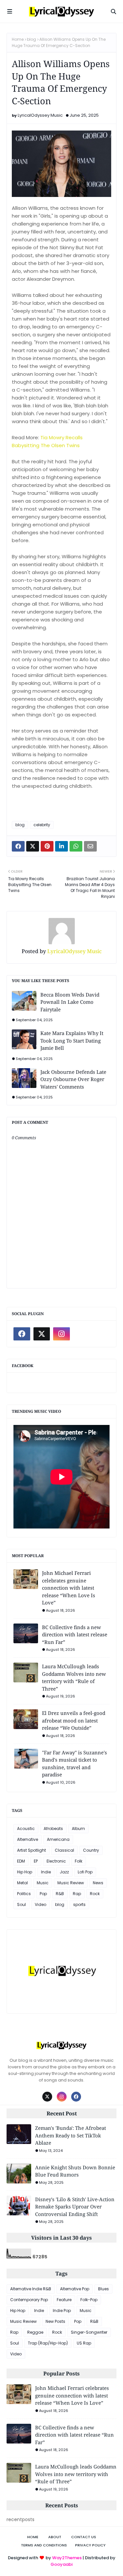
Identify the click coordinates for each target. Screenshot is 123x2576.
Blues (103, 2289)
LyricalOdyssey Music (40, 115)
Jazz (64, 1872)
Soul (21, 1904)
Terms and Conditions (44, 2545)
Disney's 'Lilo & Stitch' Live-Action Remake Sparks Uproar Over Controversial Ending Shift (75, 2207)
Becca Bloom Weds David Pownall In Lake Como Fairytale (70, 1002)
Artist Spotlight (31, 1850)
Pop (43, 1894)
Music (43, 1883)
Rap (77, 1894)
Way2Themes (67, 2558)
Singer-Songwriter (89, 2332)
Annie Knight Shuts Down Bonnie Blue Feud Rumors (75, 2171)
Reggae (35, 2332)
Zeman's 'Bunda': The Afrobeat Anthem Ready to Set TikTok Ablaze (71, 2135)
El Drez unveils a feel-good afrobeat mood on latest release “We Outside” (74, 1720)
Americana (58, 1839)
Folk (79, 1861)
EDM (21, 1861)
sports (79, 1904)
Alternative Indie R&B (31, 2289)
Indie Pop (62, 2311)
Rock (95, 1894)
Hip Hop (25, 1872)
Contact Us (84, 2537)
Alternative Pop (75, 2289)
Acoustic (26, 1829)
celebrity (42, 825)
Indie (46, 1872)
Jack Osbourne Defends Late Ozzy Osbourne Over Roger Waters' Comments (73, 1079)
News (98, 1883)
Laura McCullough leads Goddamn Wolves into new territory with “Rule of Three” (74, 1677)
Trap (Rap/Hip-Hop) (48, 2343)
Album (78, 1829)
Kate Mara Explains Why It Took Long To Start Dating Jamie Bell (72, 1040)
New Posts (55, 2321)
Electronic (56, 1861)
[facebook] (22, 1334)
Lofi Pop (85, 1872)
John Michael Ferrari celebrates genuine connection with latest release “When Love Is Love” (69, 1588)
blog (31, 39)
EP (36, 1861)
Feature (64, 2300)
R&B (60, 1894)
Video (41, 1904)
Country (91, 1850)
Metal (22, 1883)
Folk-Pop (89, 2300)
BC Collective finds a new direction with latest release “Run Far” (75, 1635)
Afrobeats (53, 1829)
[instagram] (61, 1334)
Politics (24, 1894)
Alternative (28, 1839)
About (55, 2537)
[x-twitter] (42, 1334)
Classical (64, 1850)
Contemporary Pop (29, 2300)
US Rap (84, 2343)
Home (18, 39)
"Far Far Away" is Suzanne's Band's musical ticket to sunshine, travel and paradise (74, 1764)
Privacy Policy (90, 2545)
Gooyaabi (61, 2564)
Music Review (71, 1883)
